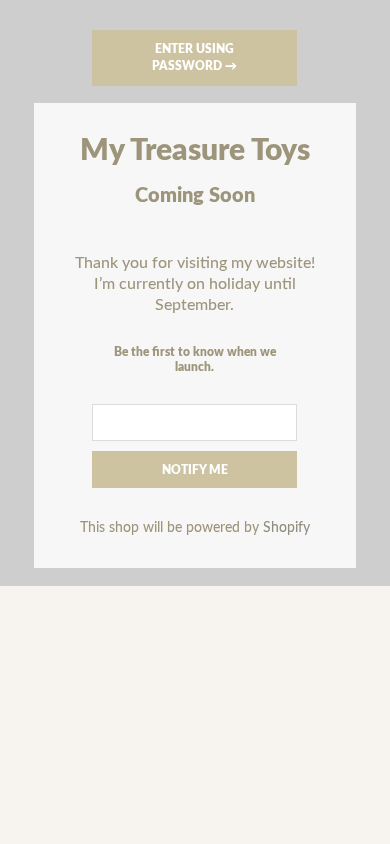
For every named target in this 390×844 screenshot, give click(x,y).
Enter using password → (194, 57)
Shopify (286, 527)
